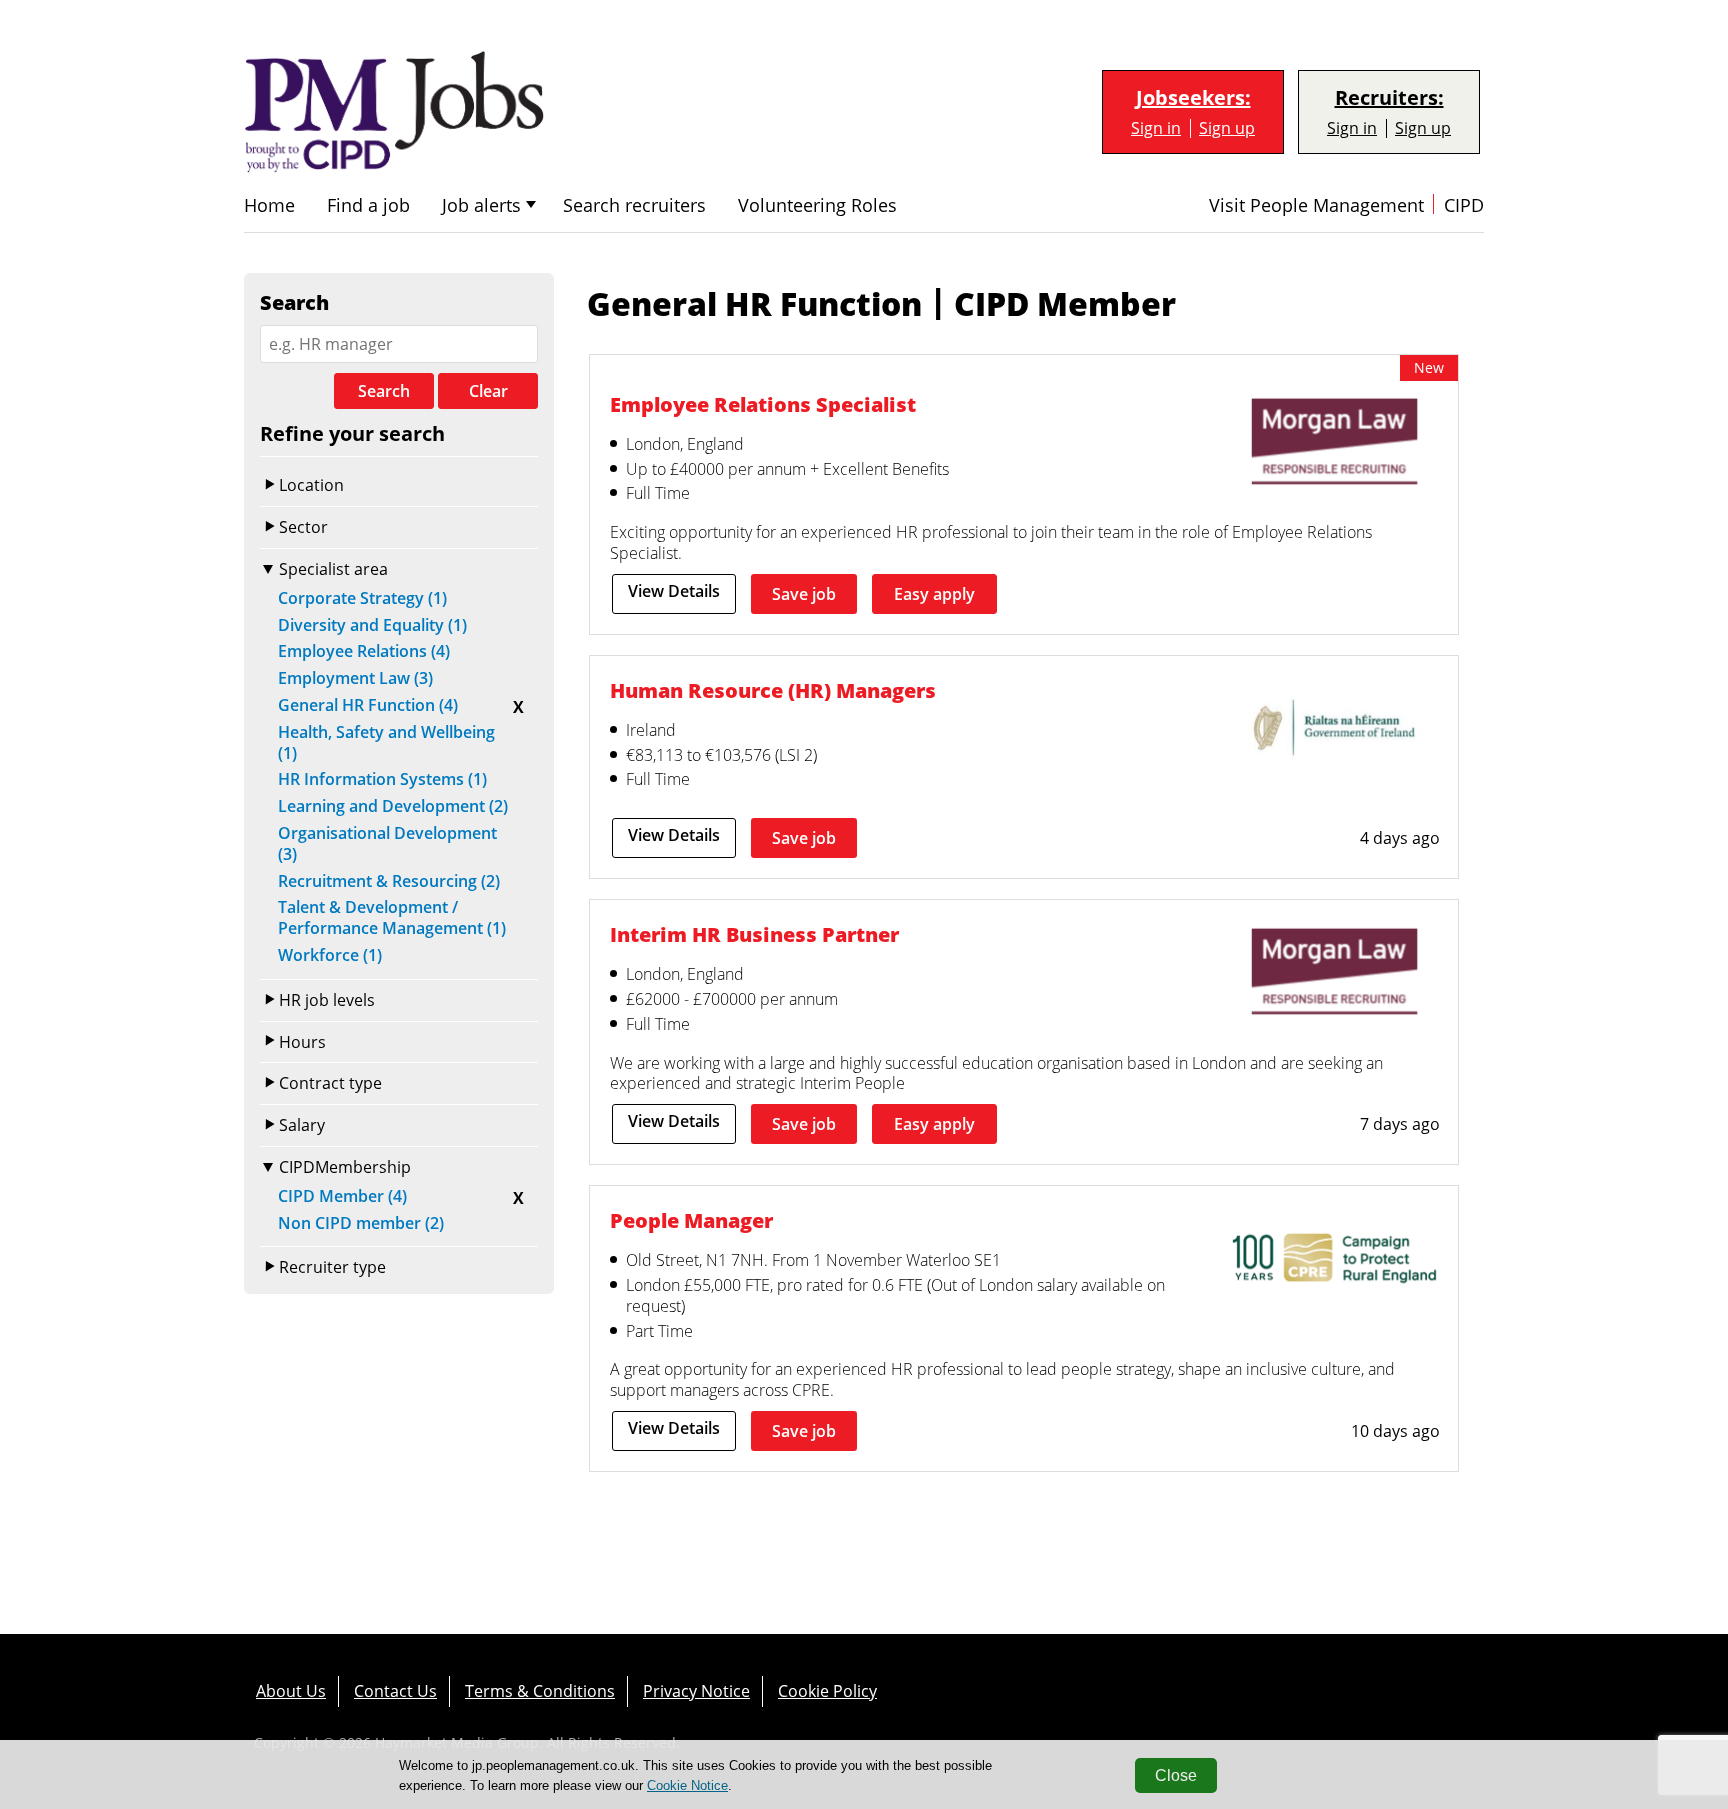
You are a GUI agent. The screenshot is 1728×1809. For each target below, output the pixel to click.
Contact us (395, 1691)
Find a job (368, 205)
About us (291, 1691)
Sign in (1156, 128)
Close (1176, 1775)
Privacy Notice (696, 1691)
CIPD (1464, 205)
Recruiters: (1389, 98)
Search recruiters (634, 205)
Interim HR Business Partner (754, 934)
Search (384, 391)
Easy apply (934, 594)
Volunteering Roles (817, 205)
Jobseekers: (1193, 98)
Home (269, 205)
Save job (804, 594)
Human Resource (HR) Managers (773, 690)
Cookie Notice (687, 1785)
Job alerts (481, 205)
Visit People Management (1316, 205)
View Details (674, 591)
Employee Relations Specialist (763, 404)
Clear (488, 391)
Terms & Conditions (540, 1691)
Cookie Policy (827, 1691)
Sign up (1227, 128)
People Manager (691, 1220)
